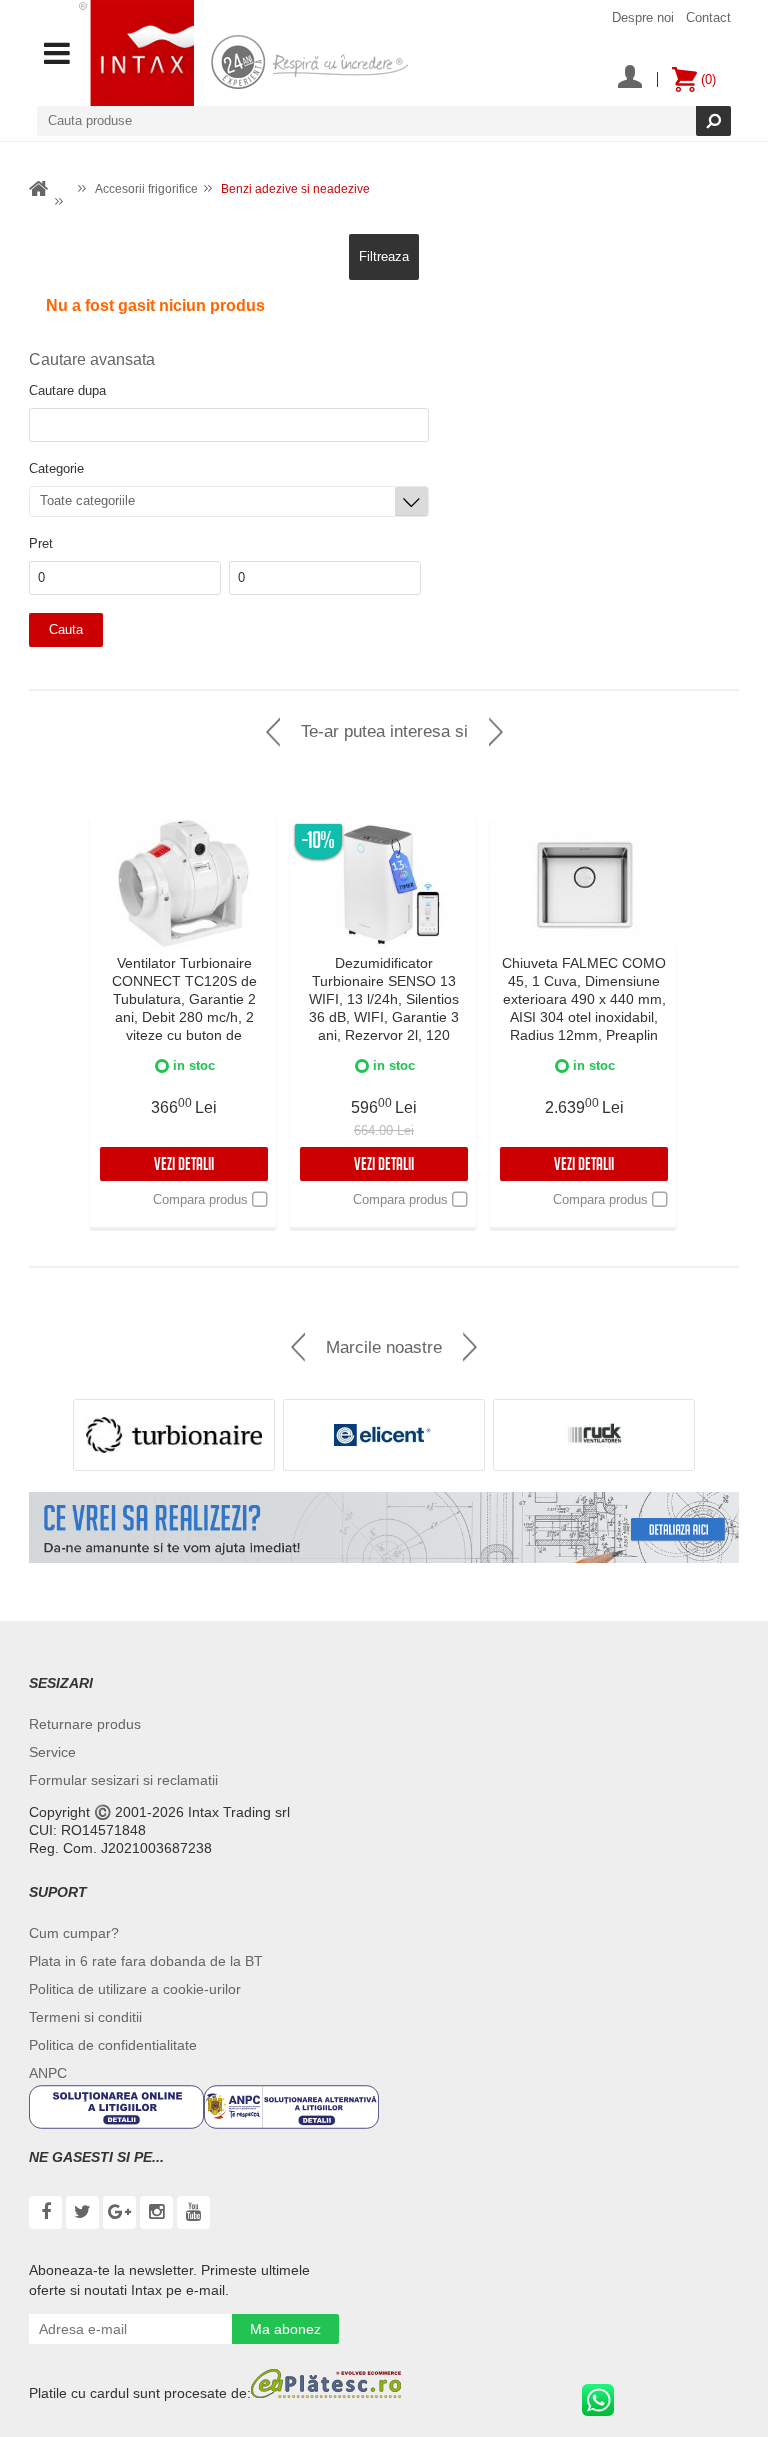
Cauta (66, 629)
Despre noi (643, 17)
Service (52, 1752)
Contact (708, 17)
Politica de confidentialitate (113, 2045)
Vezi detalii (184, 1166)
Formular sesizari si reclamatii (123, 1780)
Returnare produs (85, 1724)
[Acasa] (39, 189)
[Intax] (136, 53)
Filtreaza (384, 256)
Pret (41, 543)
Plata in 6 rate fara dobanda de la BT (146, 1961)
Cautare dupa (67, 390)
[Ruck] (594, 1435)
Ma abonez (285, 2329)
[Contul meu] (630, 79)
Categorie (56, 468)
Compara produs (200, 1199)
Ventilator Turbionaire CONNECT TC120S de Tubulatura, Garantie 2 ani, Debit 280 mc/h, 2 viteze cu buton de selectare (184, 1008)
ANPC (48, 2073)
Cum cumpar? (74, 1933)
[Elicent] (384, 1435)
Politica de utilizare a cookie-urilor (135, 1989)
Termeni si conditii (85, 2017)
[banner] (384, 1528)
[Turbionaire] (174, 1435)
